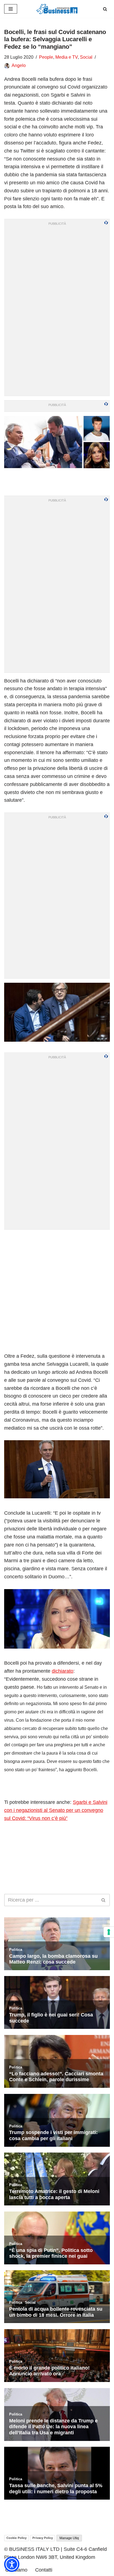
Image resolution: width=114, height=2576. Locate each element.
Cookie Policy (16, 2538)
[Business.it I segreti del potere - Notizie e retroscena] (57, 9)
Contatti (44, 2570)
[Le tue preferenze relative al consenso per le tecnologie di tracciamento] (109, 1932)
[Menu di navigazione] (11, 9)
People (46, 57)
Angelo (19, 65)
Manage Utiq (69, 2538)
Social (86, 57)
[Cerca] (105, 9)
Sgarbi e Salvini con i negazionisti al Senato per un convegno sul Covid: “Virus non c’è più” (56, 1810)
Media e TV (67, 57)
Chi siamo (16, 2570)
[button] (12, 2564)
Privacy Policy (43, 2538)
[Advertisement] (57, 1291)
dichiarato (63, 1671)
